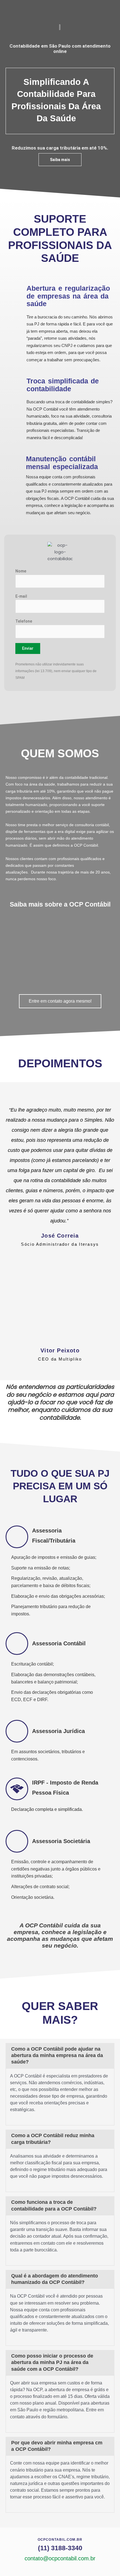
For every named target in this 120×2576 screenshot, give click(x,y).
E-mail (21, 596)
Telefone (24, 621)
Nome (21, 571)
